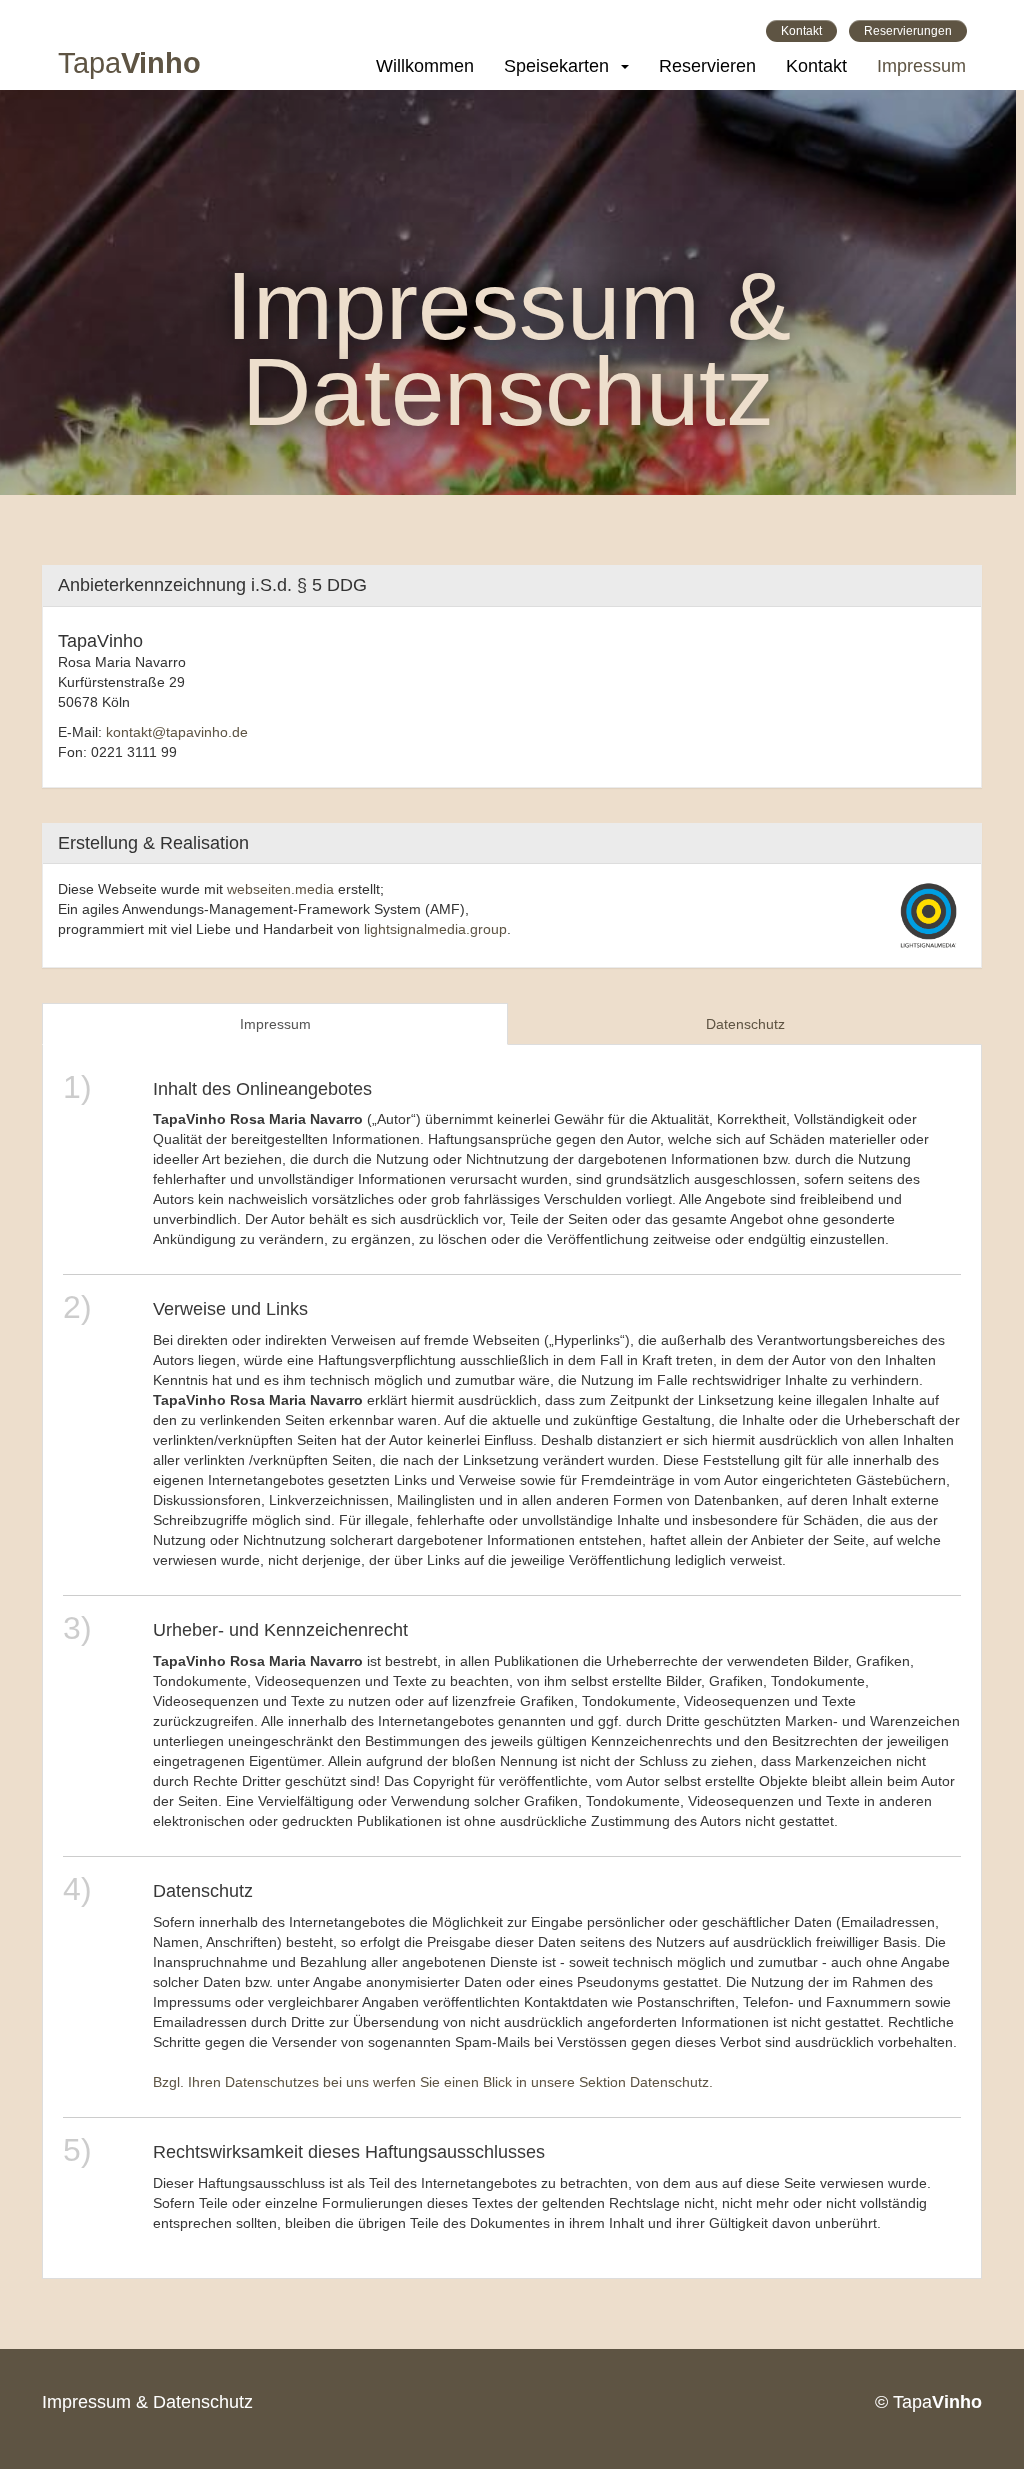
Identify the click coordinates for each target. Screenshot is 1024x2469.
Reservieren (707, 66)
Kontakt (801, 31)
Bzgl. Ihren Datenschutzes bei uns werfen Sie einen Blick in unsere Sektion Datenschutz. (433, 2082)
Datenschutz (745, 1024)
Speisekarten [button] (561, 66)
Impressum (921, 66)
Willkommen (425, 66)
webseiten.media (280, 889)
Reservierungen (908, 31)
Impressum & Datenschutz (147, 2402)
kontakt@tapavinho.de (177, 732)
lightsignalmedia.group (435, 929)
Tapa (129, 66)
